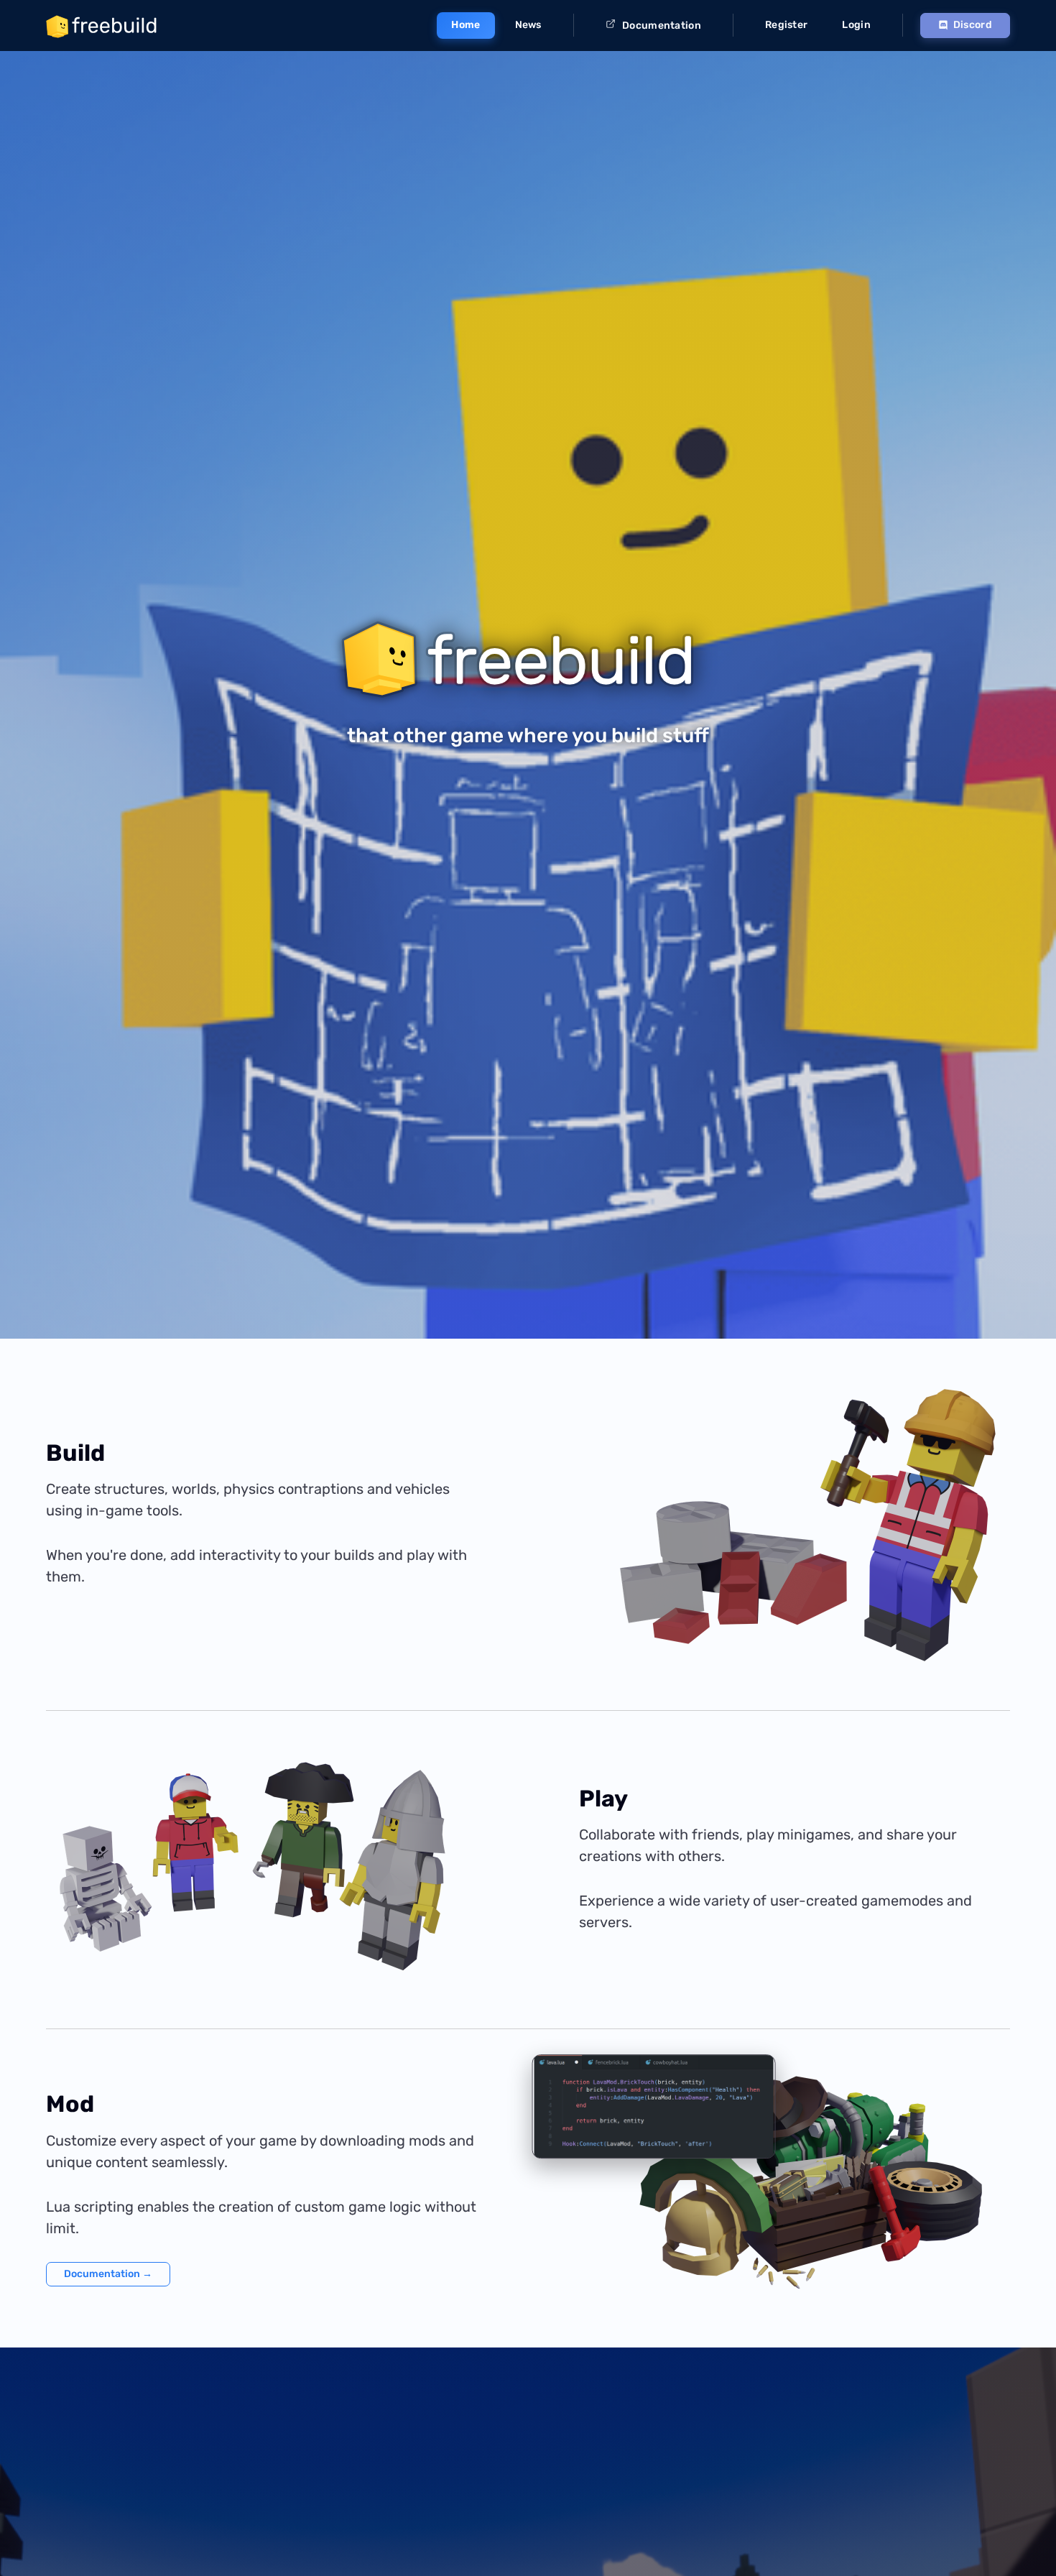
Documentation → (108, 2274)
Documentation (661, 26)
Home (466, 25)
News (528, 25)
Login (856, 25)
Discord (973, 25)
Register (786, 25)
